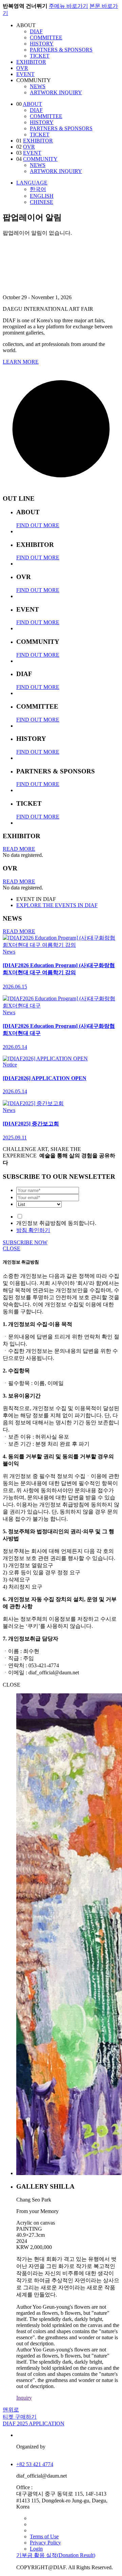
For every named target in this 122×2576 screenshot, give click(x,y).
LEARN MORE (21, 362)
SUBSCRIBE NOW (25, 1242)
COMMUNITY (40, 159)
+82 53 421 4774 (35, 2464)
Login (36, 2549)
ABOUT (32, 104)
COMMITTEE (46, 37)
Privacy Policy (45, 2543)
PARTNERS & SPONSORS (61, 50)
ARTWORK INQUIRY (56, 92)
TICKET (40, 56)
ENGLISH (42, 196)
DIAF (36, 31)
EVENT (25, 74)
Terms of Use (44, 2536)
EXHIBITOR (31, 62)
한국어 (38, 189)
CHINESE (42, 202)
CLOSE (12, 1248)
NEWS (38, 86)
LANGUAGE (32, 183)
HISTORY (42, 44)
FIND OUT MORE (38, 525)
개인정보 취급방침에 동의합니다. (56, 1223)
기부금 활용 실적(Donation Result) (56, 2555)
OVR (22, 68)
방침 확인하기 (33, 1230)
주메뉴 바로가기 (68, 6)
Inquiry (24, 2398)
